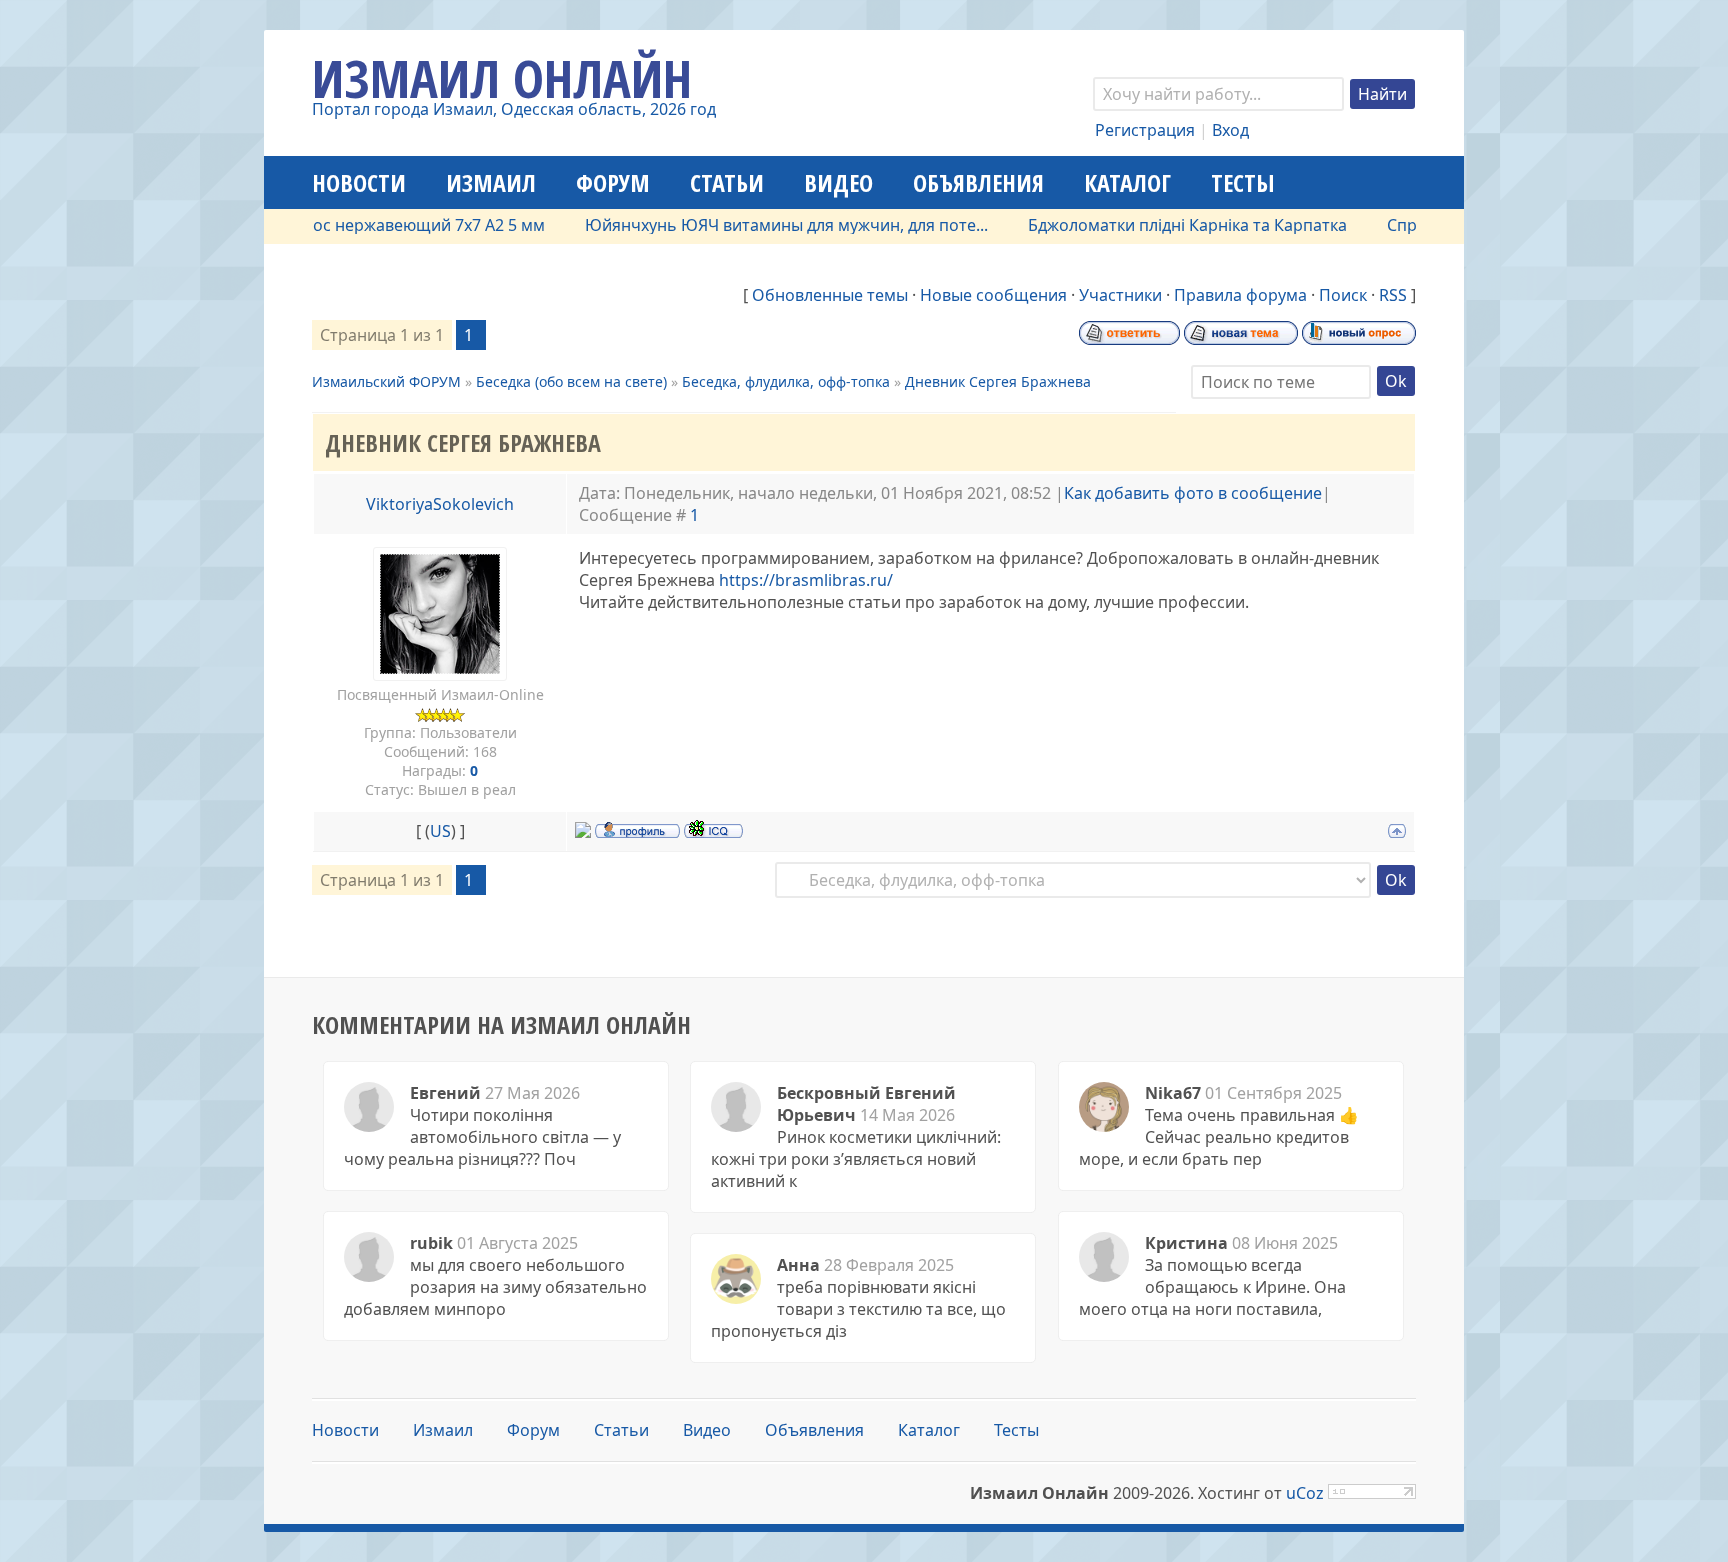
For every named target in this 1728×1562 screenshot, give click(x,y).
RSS (1393, 295)
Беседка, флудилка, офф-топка (786, 381)
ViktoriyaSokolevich (440, 504)
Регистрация (1145, 130)
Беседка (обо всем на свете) (571, 381)
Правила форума (1240, 295)
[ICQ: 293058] (713, 829)
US (440, 831)
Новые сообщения (993, 295)
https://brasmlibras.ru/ (806, 580)
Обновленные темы (830, 295)
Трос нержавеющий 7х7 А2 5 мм (385, 225)
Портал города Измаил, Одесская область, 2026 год (514, 109)
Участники (1120, 295)
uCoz (1305, 1493)
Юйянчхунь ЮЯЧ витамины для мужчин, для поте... (751, 225)
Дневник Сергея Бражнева (998, 381)
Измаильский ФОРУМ (386, 381)
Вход (1230, 130)
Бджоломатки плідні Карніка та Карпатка (1152, 225)
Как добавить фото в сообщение (1193, 493)
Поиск (1343, 295)
